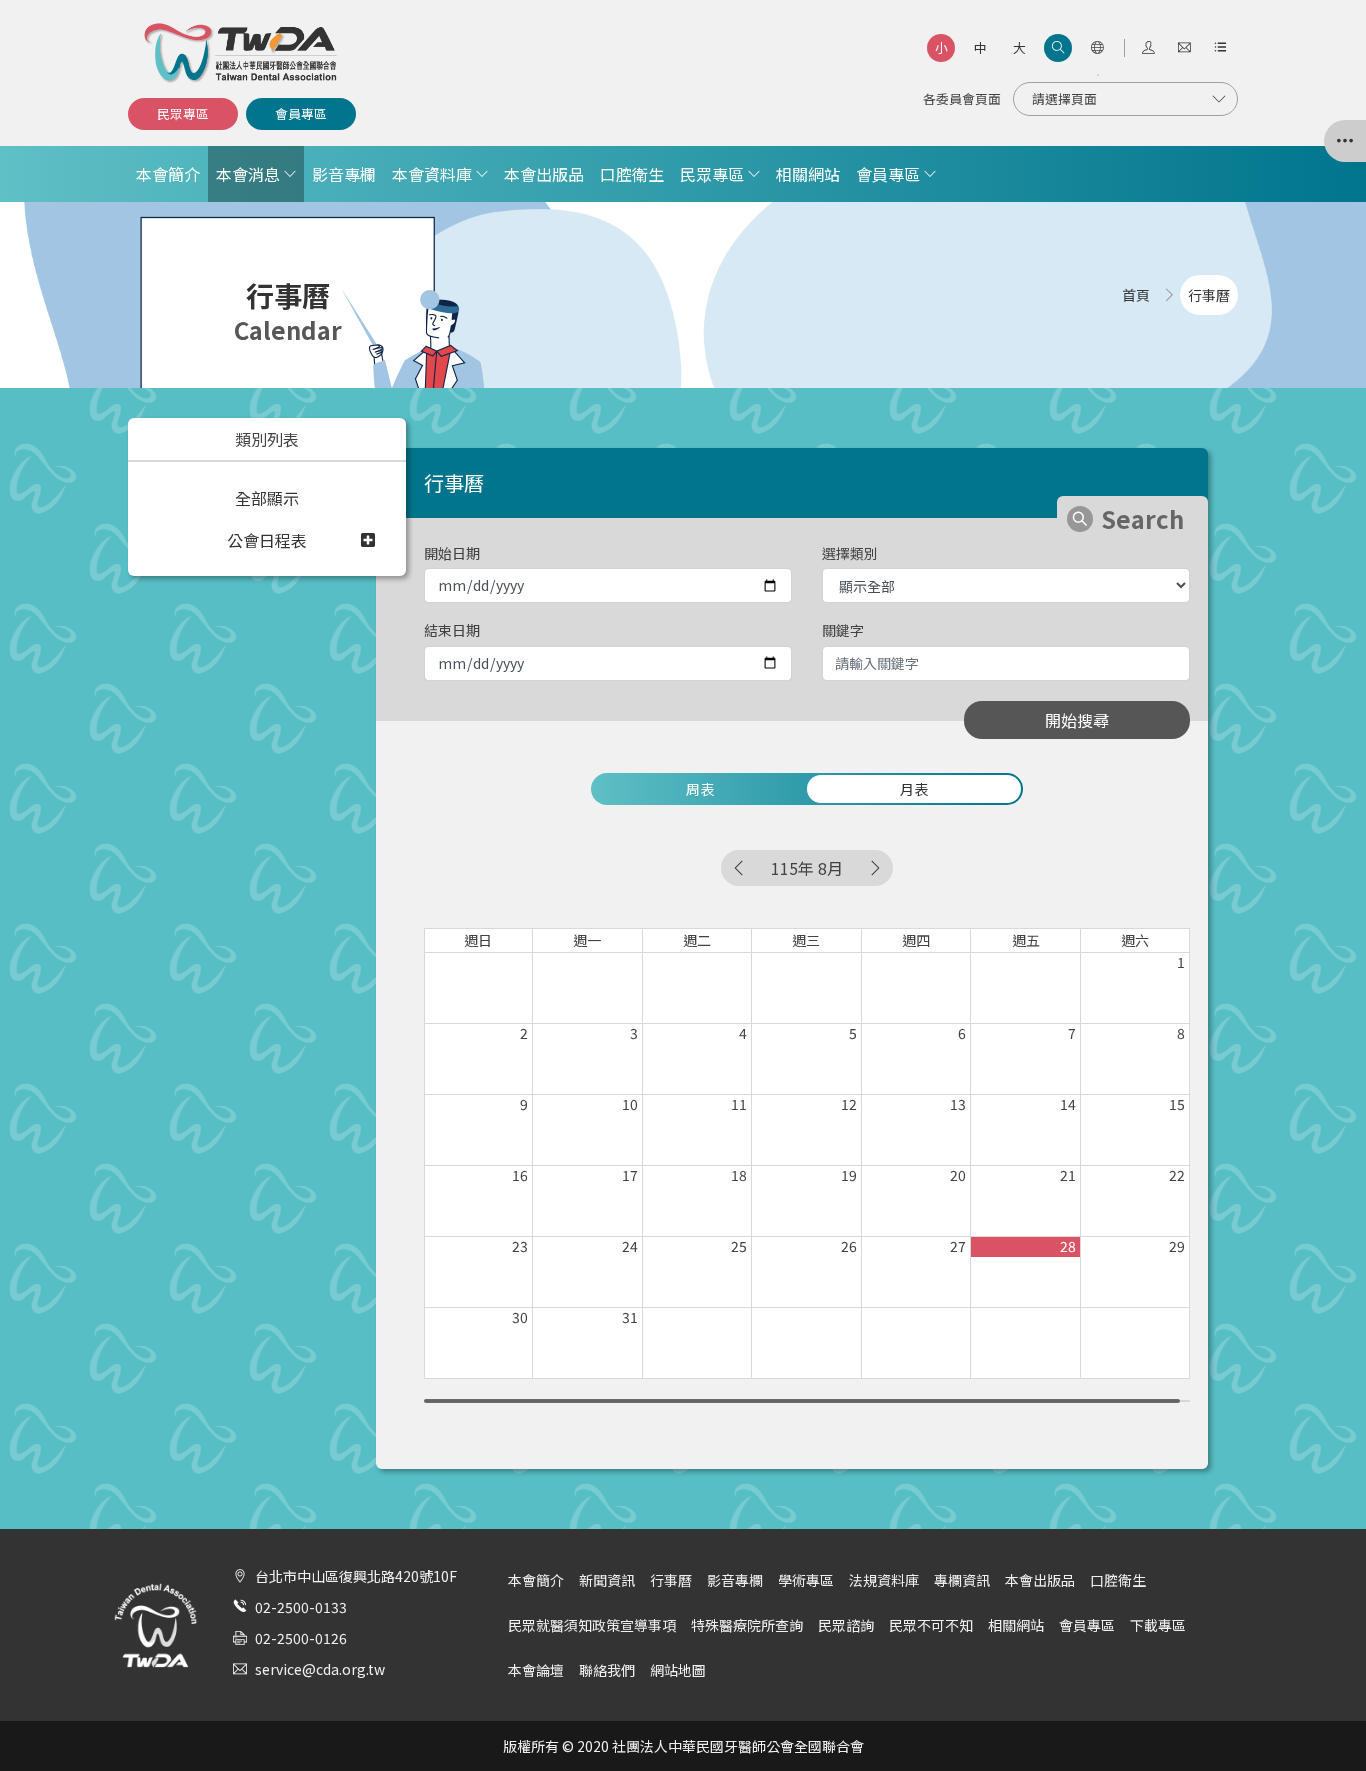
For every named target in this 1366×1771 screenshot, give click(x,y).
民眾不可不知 (931, 1625)
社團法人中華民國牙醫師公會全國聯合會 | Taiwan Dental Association (242, 53)
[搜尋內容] (1058, 48)
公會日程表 (267, 540)
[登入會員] (1148, 48)
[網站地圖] (1220, 48)
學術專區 (806, 1580)
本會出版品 (544, 174)
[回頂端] (1325, 1715)
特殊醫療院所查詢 (747, 1625)
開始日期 (452, 553)
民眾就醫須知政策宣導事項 (592, 1625)
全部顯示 (267, 498)
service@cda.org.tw (320, 1669)
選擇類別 (850, 553)
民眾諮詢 (846, 1625)
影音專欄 (344, 174)
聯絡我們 (607, 1670)
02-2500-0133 (301, 1607)
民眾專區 (183, 113)
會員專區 (301, 113)
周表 (700, 789)
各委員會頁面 (962, 98)
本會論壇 (536, 1670)
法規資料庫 (884, 1580)
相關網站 (808, 174)
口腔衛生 (632, 174)
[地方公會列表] (1345, 141)
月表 (914, 789)
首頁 (1136, 295)
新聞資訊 (607, 1580)
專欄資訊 (962, 1580)
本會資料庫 (432, 174)
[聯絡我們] (1184, 48)
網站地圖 (678, 1670)
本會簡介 (168, 174)
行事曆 (671, 1580)
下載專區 (1158, 1625)
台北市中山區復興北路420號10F (356, 1576)
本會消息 (248, 174)
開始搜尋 (1077, 720)
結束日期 (452, 630)
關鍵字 (843, 630)
